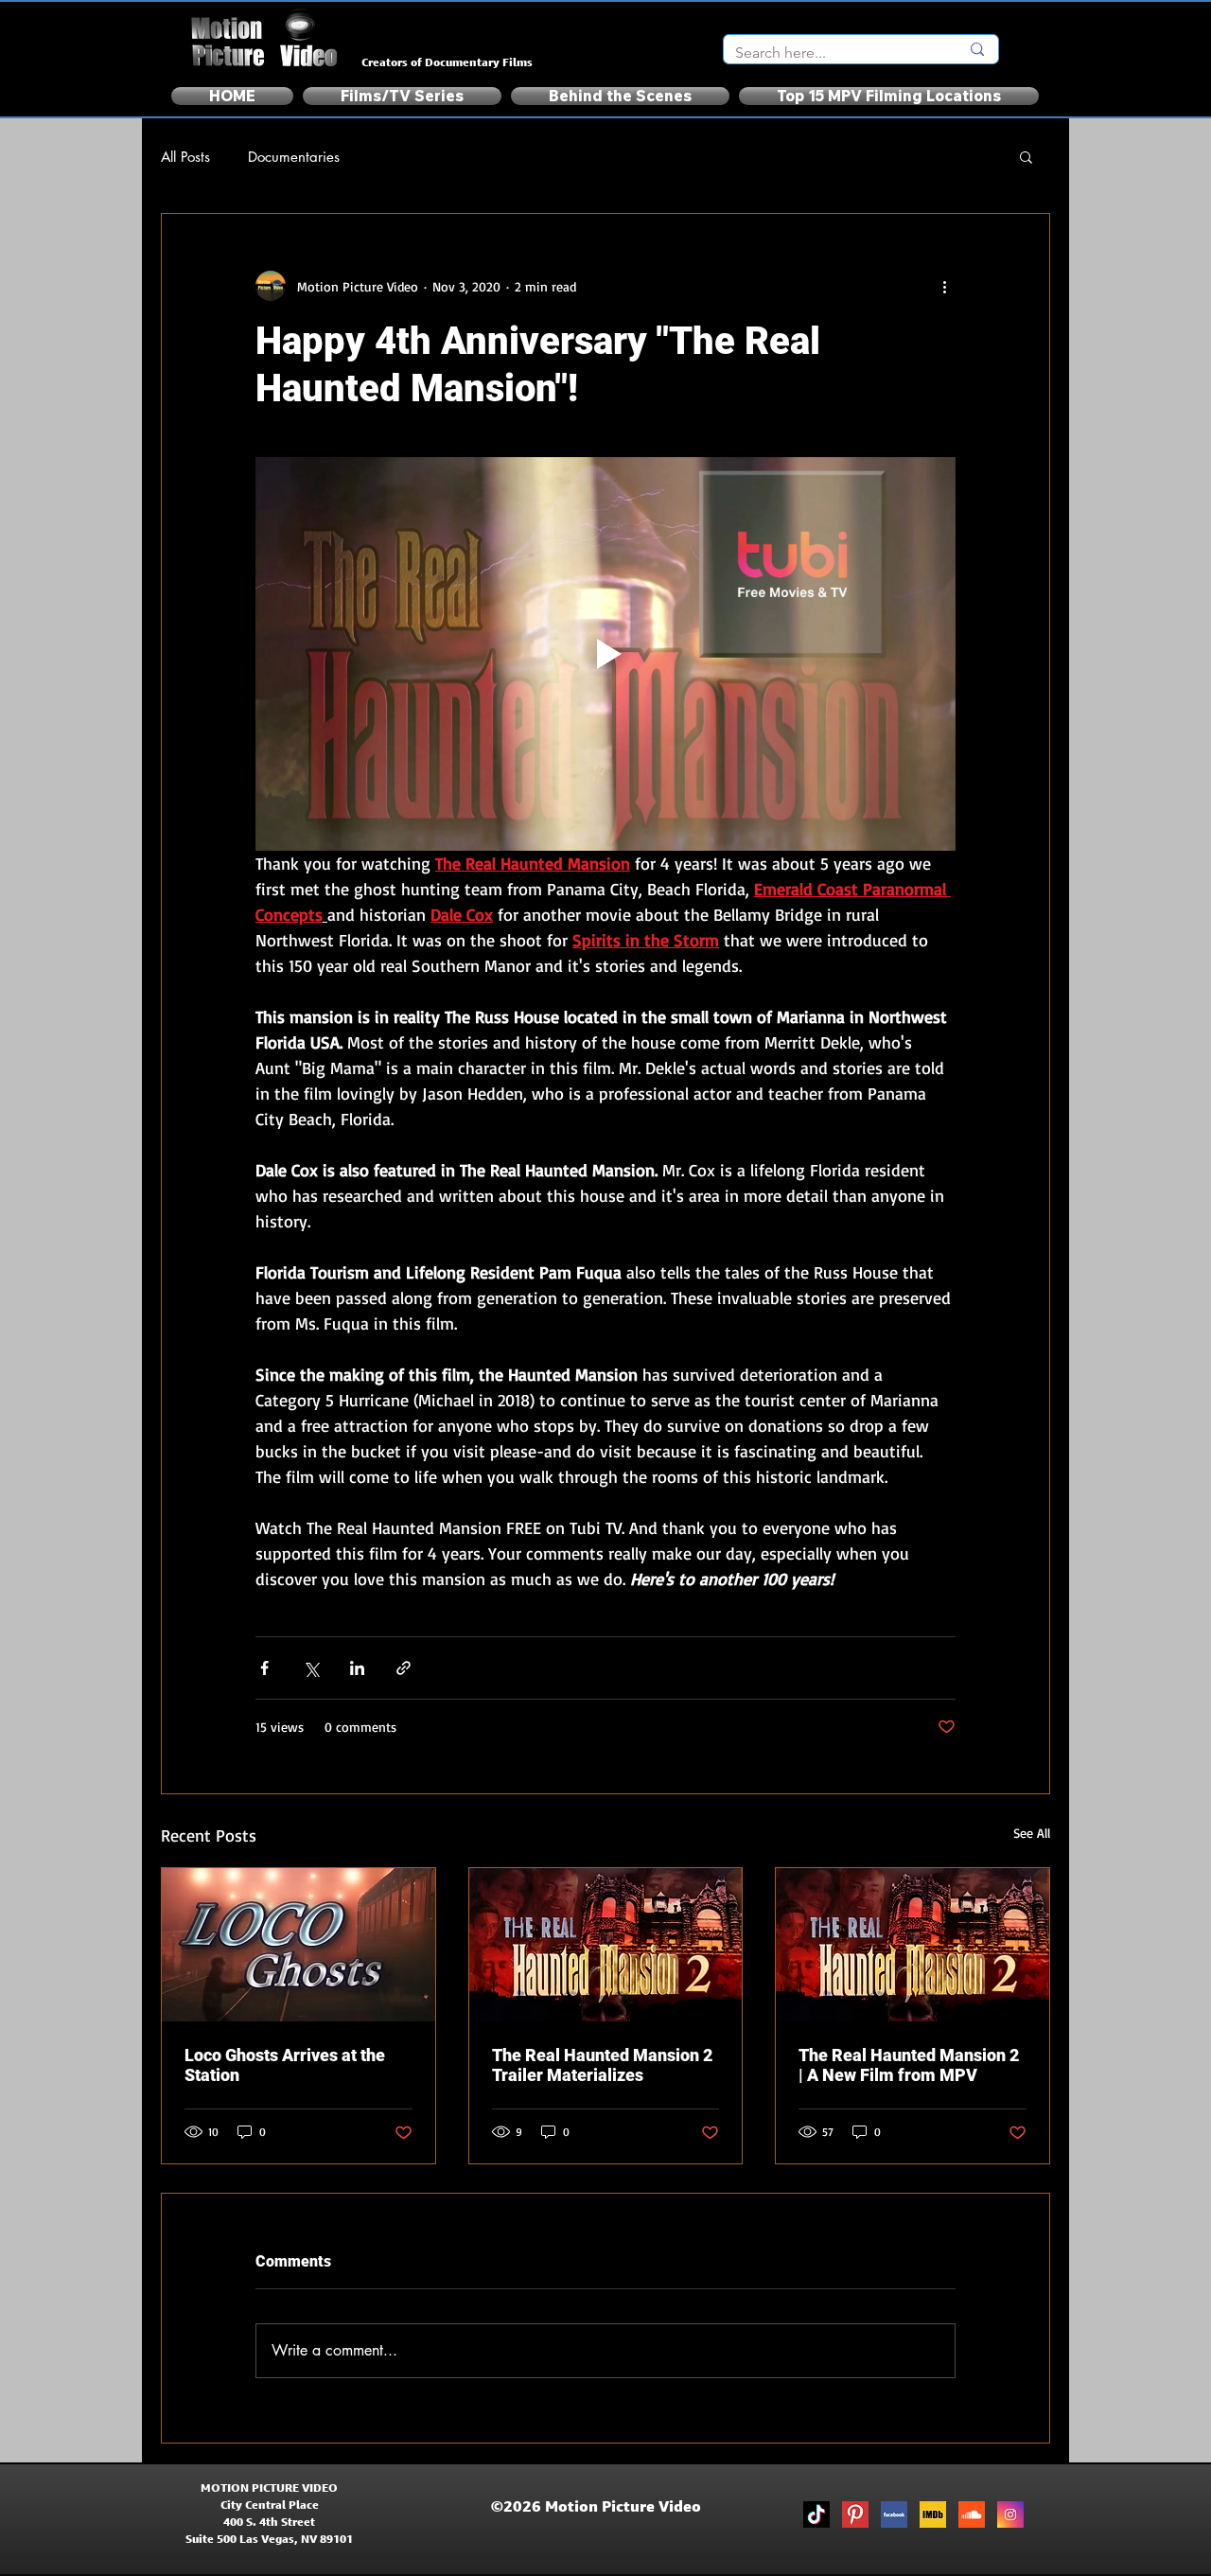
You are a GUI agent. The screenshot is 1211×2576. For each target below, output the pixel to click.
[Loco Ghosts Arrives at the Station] (298, 1945)
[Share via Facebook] (264, 1668)
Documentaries (294, 157)
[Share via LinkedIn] (357, 1668)
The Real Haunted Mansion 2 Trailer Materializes (602, 2065)
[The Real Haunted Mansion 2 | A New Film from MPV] (913, 1945)
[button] (1026, 156)
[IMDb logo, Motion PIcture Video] (933, 2514)
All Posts (185, 157)
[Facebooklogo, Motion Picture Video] (894, 2514)
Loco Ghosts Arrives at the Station (285, 2065)
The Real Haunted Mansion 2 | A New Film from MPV (909, 2065)
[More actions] (944, 286)
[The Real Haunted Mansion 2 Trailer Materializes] (606, 1945)
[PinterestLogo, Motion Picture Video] (855, 2514)
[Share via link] (404, 1668)
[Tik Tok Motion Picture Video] (816, 2514)
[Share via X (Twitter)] (311, 1668)
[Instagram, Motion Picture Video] (1010, 2514)
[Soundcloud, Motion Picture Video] (972, 2514)
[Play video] (605, 654)
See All (1032, 1833)
